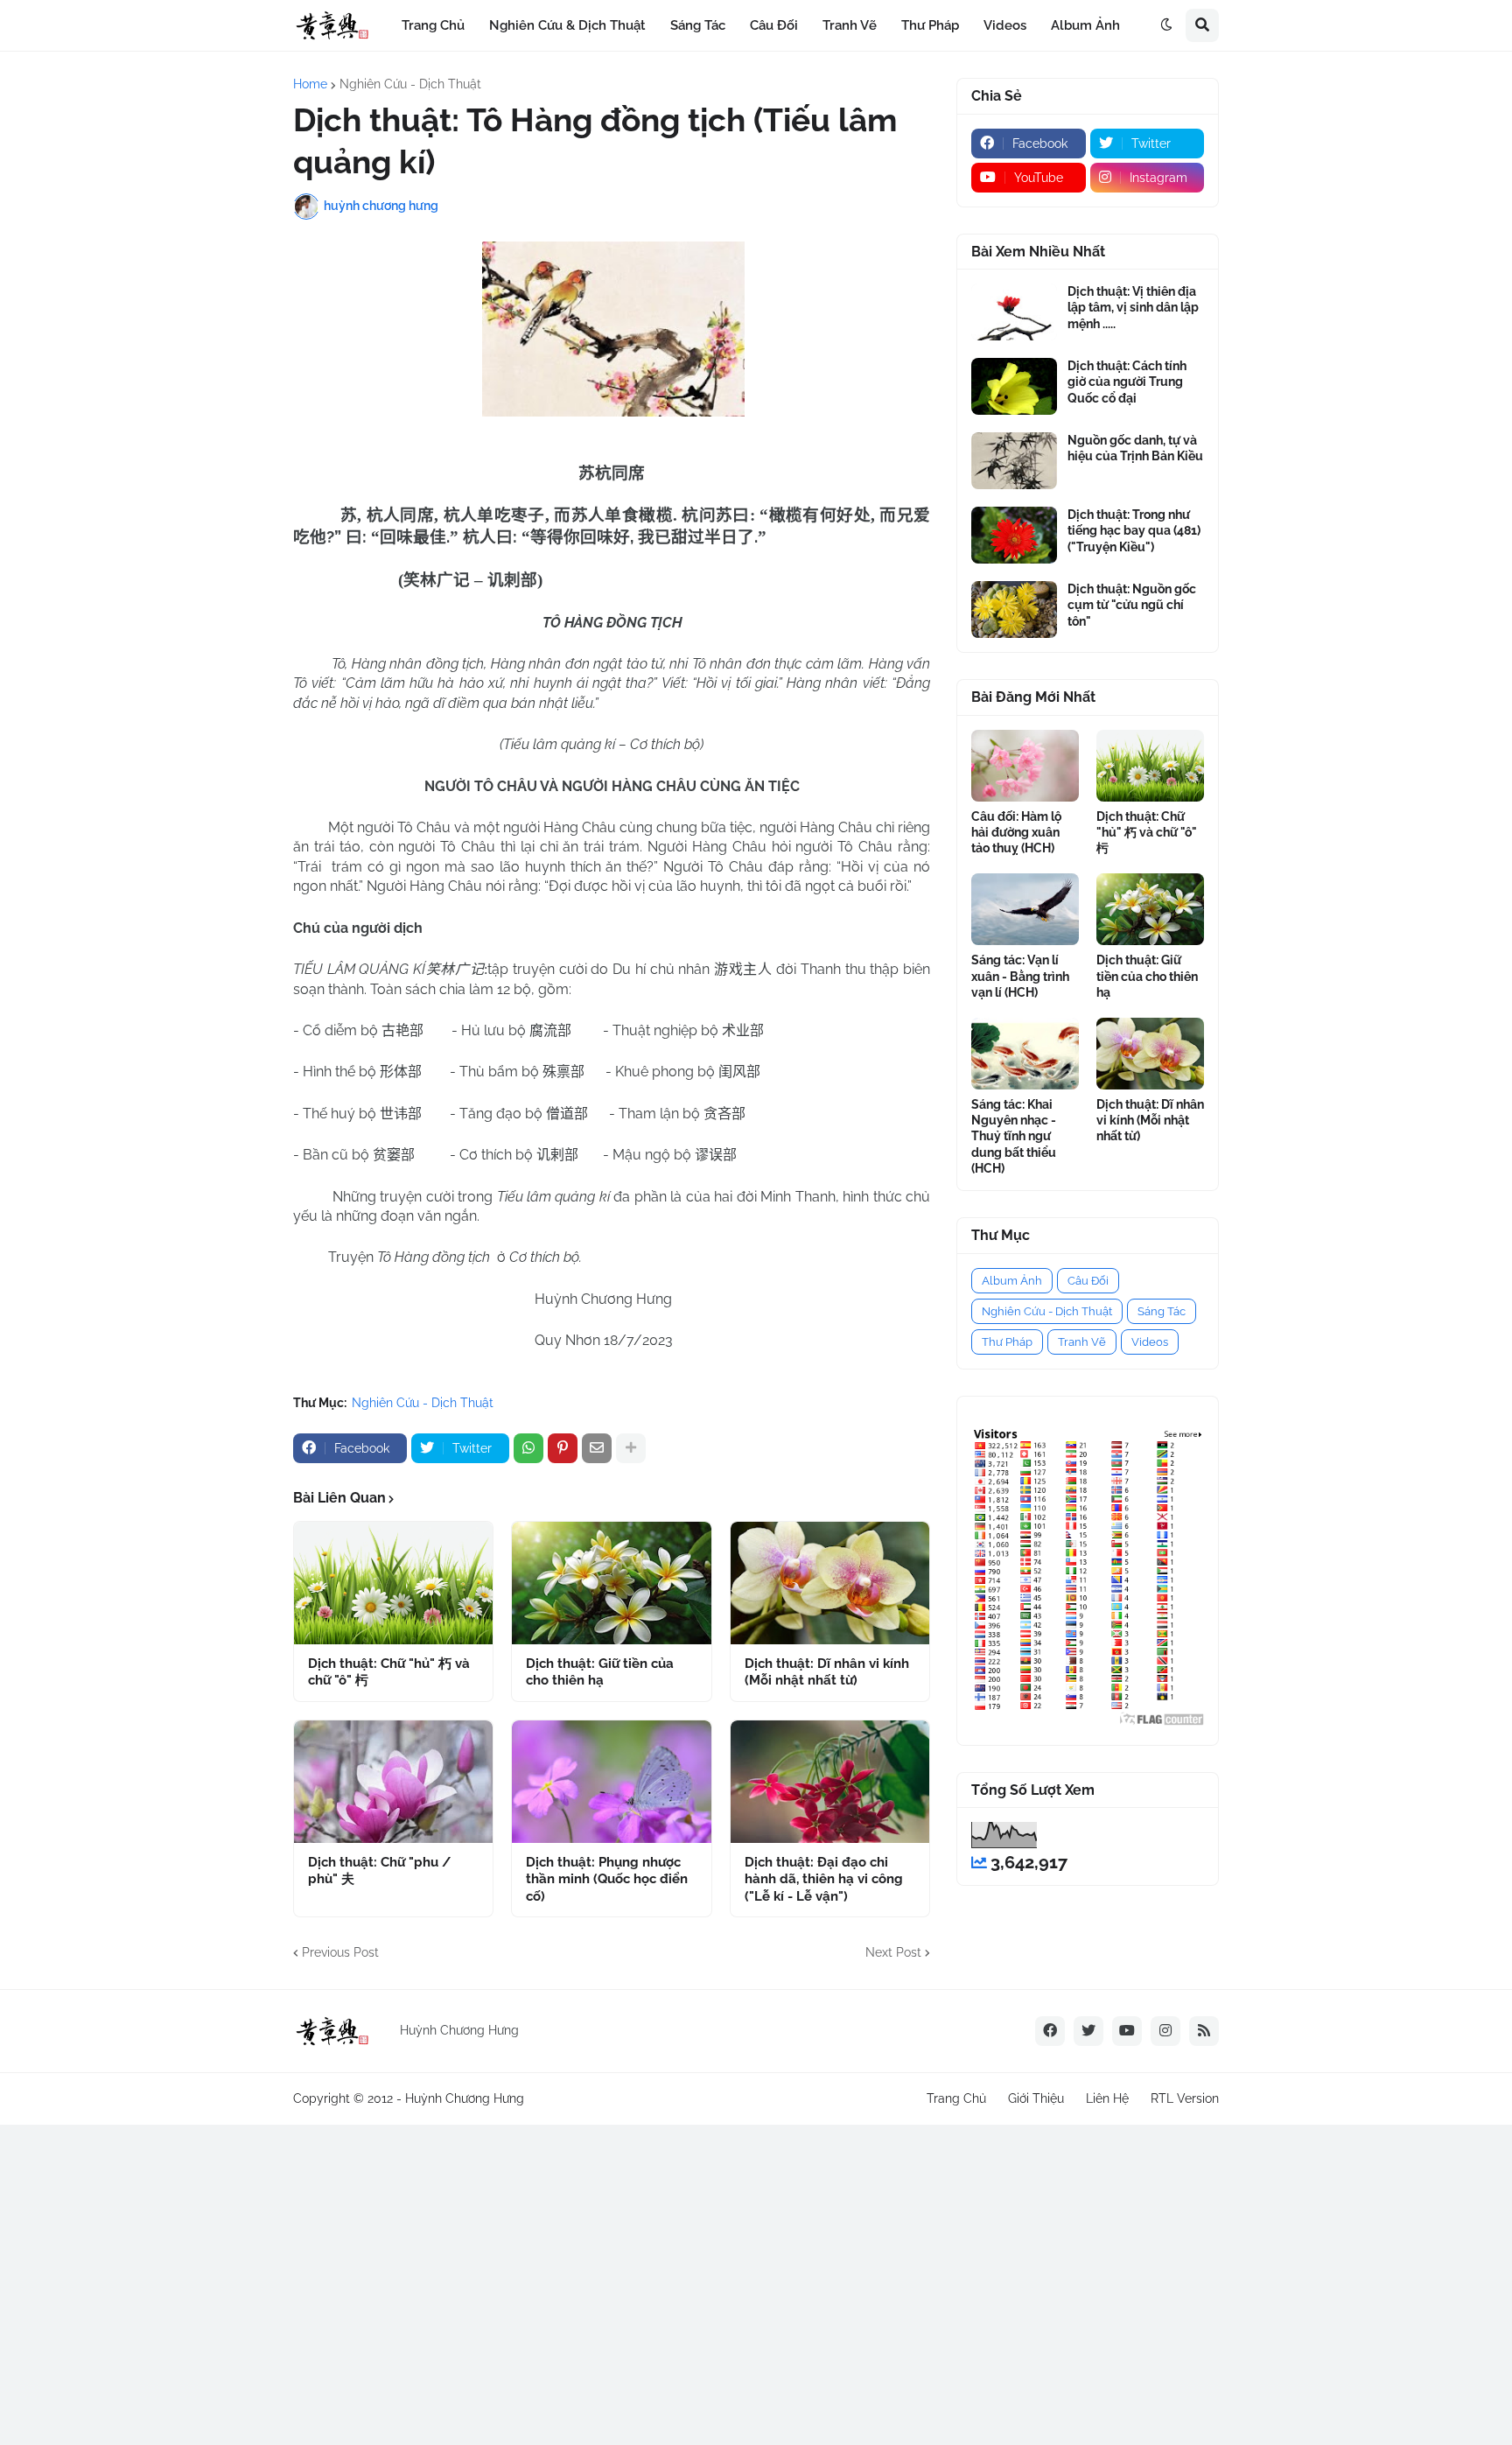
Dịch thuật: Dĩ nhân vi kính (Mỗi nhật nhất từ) (827, 1672)
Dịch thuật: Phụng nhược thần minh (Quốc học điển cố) (607, 1879)
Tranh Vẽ (1082, 1342)
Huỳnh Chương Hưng (465, 2098)
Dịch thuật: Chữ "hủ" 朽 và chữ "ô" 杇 (389, 1672)
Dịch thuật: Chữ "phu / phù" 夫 (379, 1871)
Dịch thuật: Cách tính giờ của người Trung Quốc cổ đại (1127, 382)
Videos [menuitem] (1005, 25)
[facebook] (1050, 2031)
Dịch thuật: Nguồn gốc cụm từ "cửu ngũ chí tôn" (1132, 605)
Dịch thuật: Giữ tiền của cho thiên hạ (600, 1672)
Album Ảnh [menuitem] (1085, 25)
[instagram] (1165, 2031)
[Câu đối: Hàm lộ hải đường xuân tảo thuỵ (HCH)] (1025, 766)
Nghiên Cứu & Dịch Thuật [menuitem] (567, 25)
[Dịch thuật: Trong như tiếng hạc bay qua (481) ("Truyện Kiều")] (1014, 535)
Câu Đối (1088, 1281)
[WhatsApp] (528, 1448)
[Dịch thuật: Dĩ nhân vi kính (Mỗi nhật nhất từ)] (830, 1583)
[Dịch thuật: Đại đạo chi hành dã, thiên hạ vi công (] (830, 1782)
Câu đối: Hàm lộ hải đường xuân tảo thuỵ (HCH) (1016, 832)
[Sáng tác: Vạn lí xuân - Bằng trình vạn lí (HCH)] (1025, 909)
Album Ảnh (1012, 1281)
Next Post (893, 1952)
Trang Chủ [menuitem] (433, 25)
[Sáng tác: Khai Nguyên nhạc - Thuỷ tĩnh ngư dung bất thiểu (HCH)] (1025, 1054)
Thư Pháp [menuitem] (930, 25)
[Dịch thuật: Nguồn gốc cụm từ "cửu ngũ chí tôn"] (1014, 609)
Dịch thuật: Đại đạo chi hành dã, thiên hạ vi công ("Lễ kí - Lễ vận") (824, 1879)
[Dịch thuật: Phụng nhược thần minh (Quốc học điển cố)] (611, 1782)
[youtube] (1127, 2031)
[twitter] (1088, 2031)
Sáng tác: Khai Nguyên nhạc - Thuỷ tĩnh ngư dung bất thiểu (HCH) (1014, 1136)
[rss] (1204, 2031)
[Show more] (631, 1448)
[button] (1166, 25)
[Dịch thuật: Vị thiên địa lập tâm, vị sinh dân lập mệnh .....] (1014, 312)
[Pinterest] (563, 1448)
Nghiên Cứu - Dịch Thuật (410, 84)
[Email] (597, 1448)
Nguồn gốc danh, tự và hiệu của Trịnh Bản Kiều (1135, 448)
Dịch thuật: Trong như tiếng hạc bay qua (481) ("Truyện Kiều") (1134, 530)
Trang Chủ (956, 2098)
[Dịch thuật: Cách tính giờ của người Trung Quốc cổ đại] (1014, 386)
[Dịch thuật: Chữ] (393, 1583)
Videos (1150, 1342)
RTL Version (1185, 2098)
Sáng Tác (1162, 1311)
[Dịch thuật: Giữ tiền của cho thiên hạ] (611, 1583)
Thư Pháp (1007, 1342)
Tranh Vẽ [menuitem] (850, 25)
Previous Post (340, 1952)
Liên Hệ (1107, 2098)
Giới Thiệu (1036, 2098)
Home (310, 84)
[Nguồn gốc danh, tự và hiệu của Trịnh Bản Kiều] (1014, 461)
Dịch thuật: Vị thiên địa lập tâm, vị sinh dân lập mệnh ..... (1133, 307)
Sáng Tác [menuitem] (698, 25)
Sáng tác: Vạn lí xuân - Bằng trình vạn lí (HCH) (1020, 976)
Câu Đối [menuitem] (774, 25)
